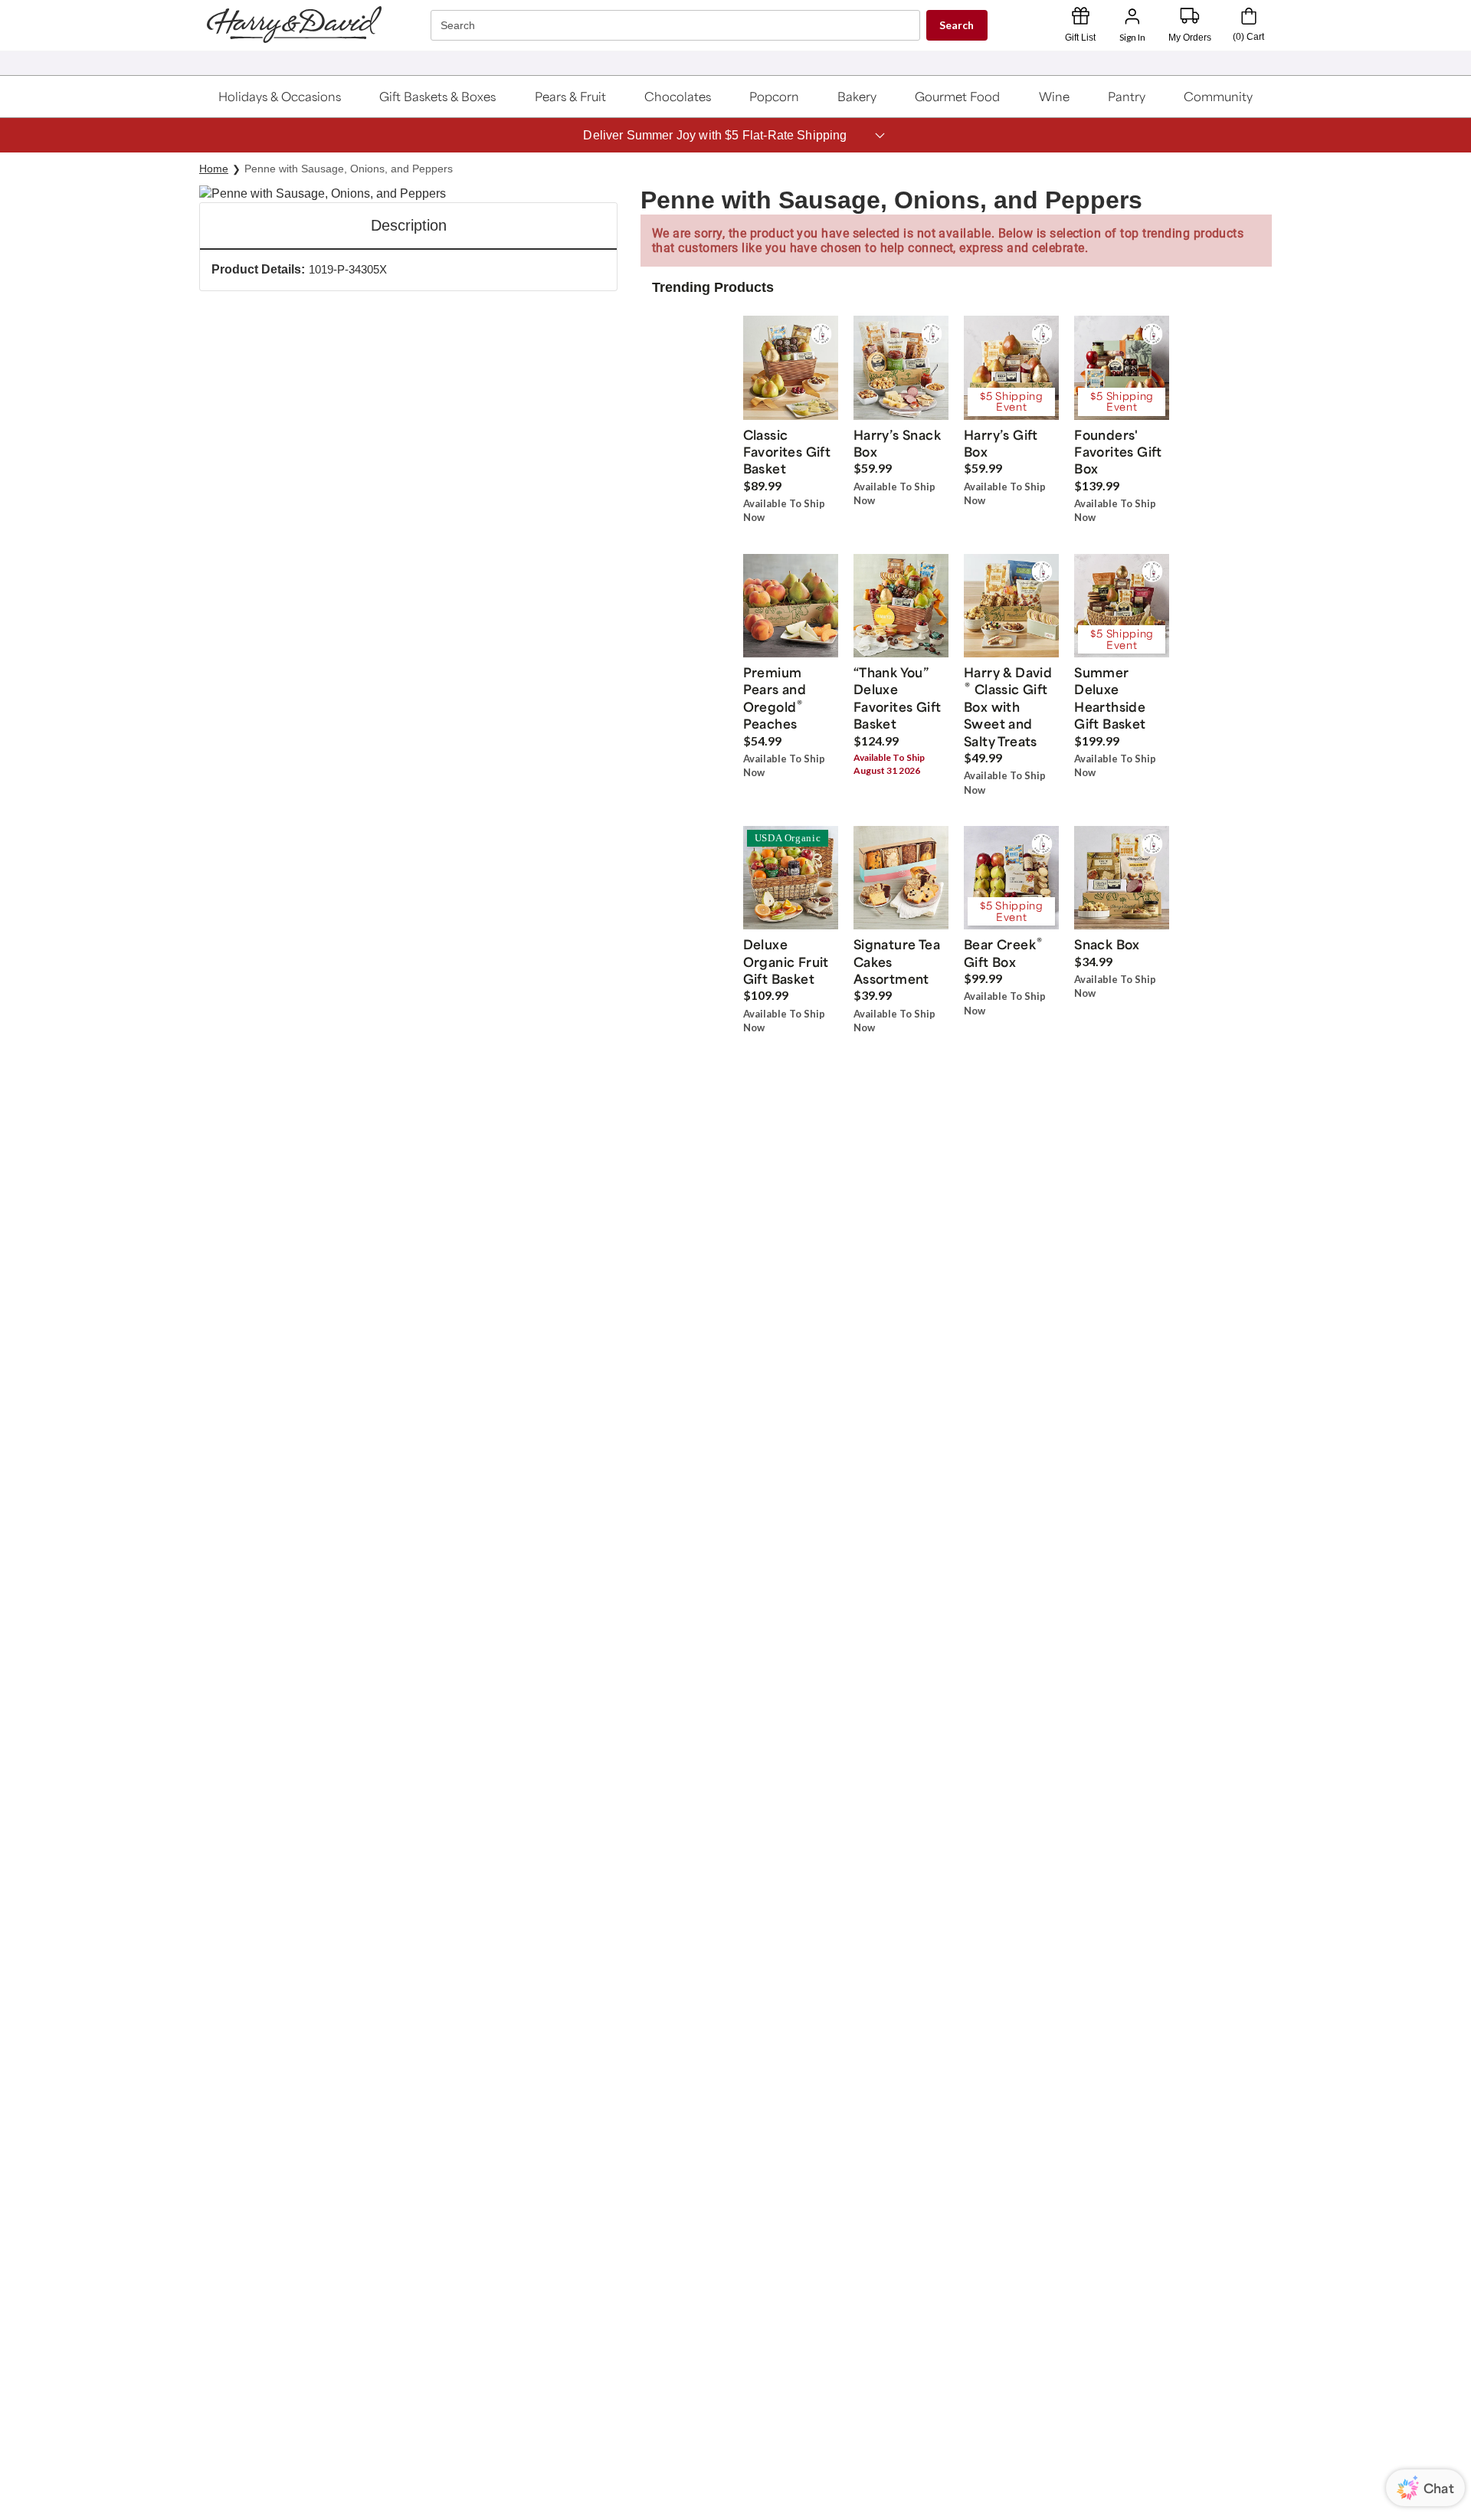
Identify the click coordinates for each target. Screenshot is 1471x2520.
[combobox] (677, 26)
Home (214, 169)
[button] (280, 97)
